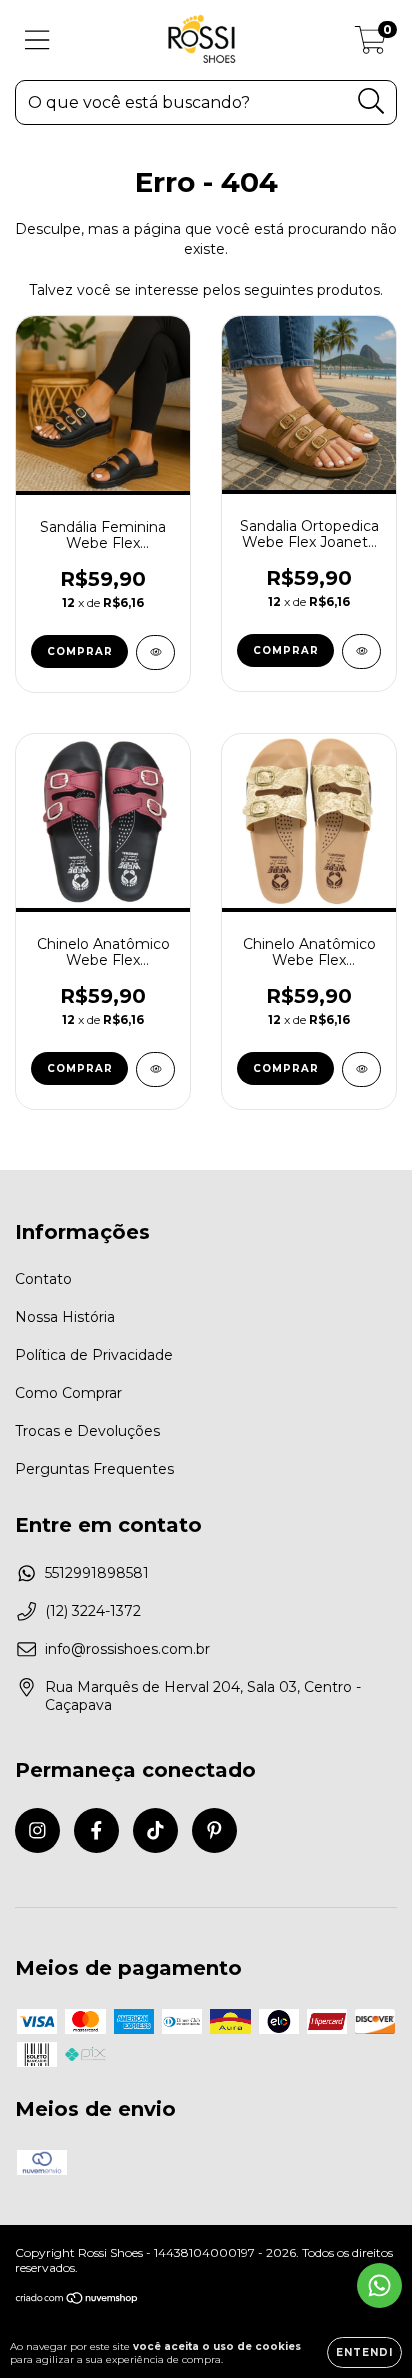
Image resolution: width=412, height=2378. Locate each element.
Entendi (364, 2352)
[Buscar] (371, 101)
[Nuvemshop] (77, 2299)
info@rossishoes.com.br (127, 1649)
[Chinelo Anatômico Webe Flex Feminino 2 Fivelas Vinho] (155, 1069)
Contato (43, 1279)
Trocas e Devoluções (87, 1431)
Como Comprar (68, 1393)
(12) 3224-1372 (93, 1611)
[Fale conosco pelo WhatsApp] (379, 2285)
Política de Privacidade (94, 1355)
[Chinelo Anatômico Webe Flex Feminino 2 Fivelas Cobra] (361, 1069)
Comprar (80, 651)
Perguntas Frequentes (94, 1469)
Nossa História (65, 1317)
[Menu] (37, 40)
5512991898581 (97, 1573)
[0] (370, 45)
